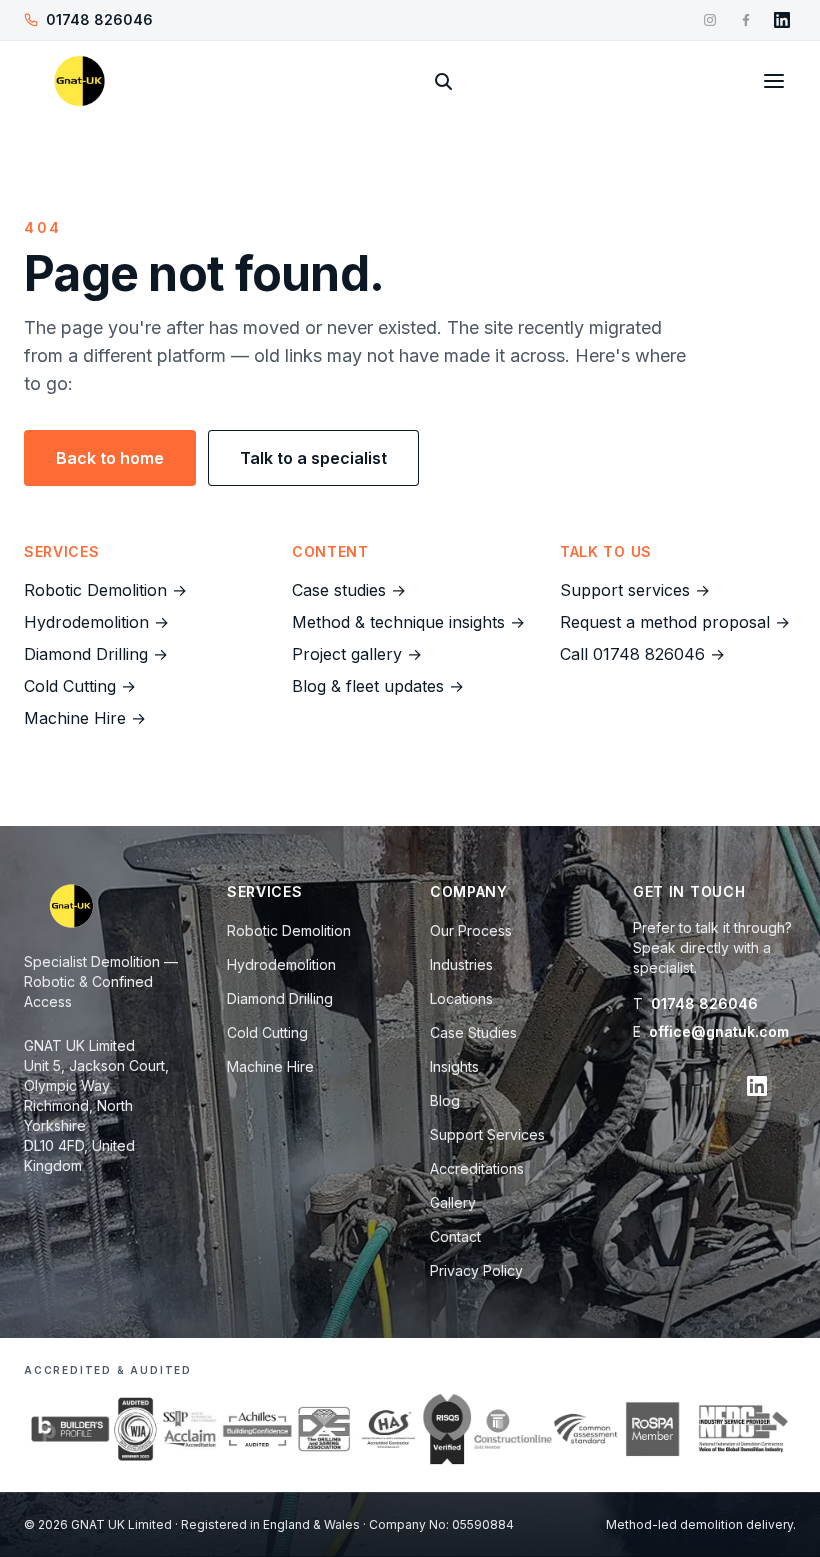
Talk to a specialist (313, 458)
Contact (455, 1236)
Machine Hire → (85, 718)
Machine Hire (270, 1066)
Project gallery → (357, 654)
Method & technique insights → (408, 622)
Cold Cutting (267, 1032)
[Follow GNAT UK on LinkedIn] (782, 20)
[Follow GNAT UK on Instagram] (710, 20)
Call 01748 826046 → (642, 654)
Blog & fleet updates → (378, 686)
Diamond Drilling (280, 998)
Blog (445, 1100)
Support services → (635, 590)
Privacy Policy (476, 1270)
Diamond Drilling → (96, 654)
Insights (454, 1066)
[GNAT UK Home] (79, 81)
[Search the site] (443, 81)
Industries (461, 964)
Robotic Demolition (289, 930)
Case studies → (349, 590)
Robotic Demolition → (105, 590)
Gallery (453, 1202)
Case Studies (473, 1032)
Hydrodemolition (281, 964)
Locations (461, 998)
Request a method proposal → (675, 622)
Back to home (110, 458)
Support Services (487, 1134)
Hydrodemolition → (96, 622)
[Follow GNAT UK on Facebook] (746, 20)
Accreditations (477, 1168)
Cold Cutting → (80, 686)
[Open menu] (774, 81)
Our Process (471, 930)
